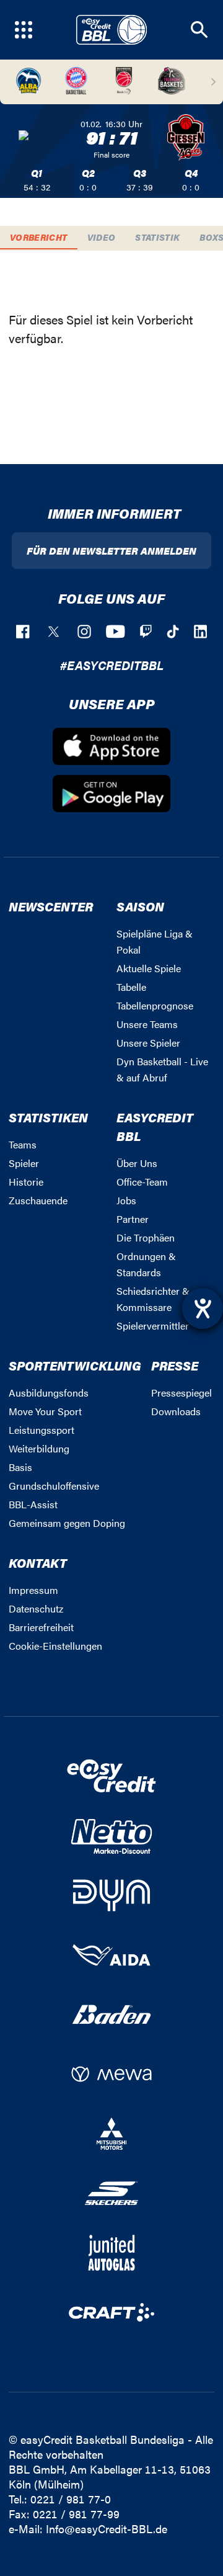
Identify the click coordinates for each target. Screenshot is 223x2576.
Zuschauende (38, 1200)
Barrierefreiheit (41, 1627)
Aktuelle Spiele (149, 968)
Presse (175, 1365)
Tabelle (131, 987)
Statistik (157, 237)
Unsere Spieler (148, 1043)
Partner (133, 1219)
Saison (140, 906)
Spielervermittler (153, 1326)
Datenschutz (36, 1608)
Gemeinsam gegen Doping (67, 1523)
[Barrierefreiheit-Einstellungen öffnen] (203, 1308)
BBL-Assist (33, 1504)
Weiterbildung (39, 1448)
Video (102, 237)
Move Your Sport (45, 1411)
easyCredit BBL (155, 1126)
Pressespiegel (181, 1393)
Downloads (176, 1411)
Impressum (33, 1590)
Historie (26, 1182)
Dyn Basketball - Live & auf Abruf (162, 1069)
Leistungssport (42, 1430)
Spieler (24, 1163)
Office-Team (142, 1182)
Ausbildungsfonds (49, 1393)
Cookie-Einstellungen (55, 1646)
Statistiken (48, 1117)
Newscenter (51, 906)
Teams (23, 1144)
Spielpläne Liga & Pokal (155, 941)
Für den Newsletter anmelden (111, 551)
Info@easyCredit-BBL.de (107, 2529)
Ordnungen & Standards (146, 1264)
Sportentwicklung (75, 1365)
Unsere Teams (147, 1024)
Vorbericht (39, 237)
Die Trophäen (146, 1237)
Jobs (126, 1200)
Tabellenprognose (155, 1005)
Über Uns (137, 1163)
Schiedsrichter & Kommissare (153, 1299)
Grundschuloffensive (54, 1486)
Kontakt (38, 1563)
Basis (20, 1467)
